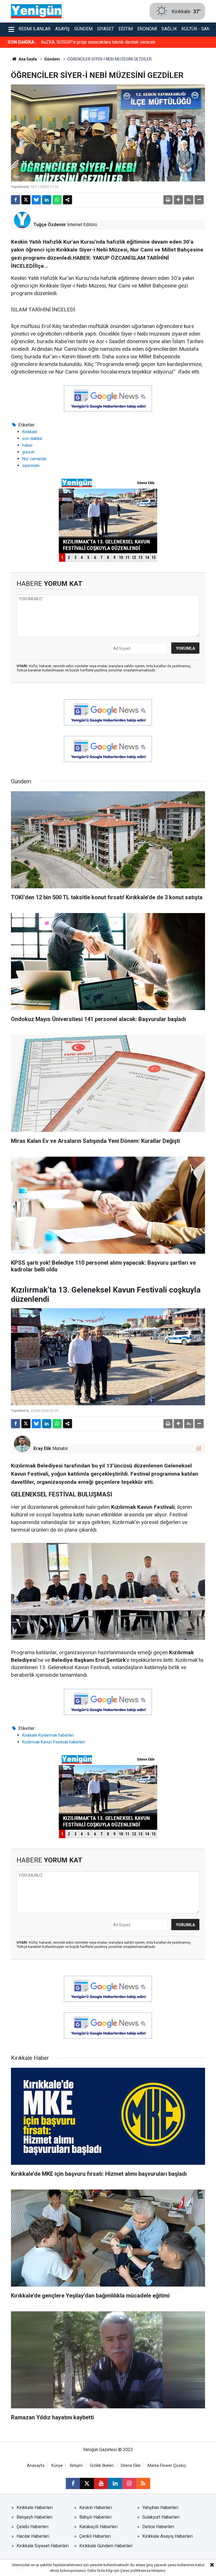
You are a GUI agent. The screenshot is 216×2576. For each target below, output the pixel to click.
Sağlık (169, 29)
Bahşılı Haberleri (95, 2517)
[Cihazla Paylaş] (67, 200)
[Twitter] (26, 200)
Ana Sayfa (27, 59)
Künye (57, 2466)
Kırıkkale (30, 432)
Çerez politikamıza (135, 2571)
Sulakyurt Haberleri (161, 2517)
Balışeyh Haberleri (34, 2517)
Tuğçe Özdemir (50, 225)
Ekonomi (147, 29)
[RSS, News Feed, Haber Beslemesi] (143, 2483)
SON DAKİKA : (22, 42)
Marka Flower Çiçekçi (167, 2466)
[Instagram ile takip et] (199, 1448)
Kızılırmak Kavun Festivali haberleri (54, 1742)
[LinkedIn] (47, 200)
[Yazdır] (168, 200)
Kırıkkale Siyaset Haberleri (43, 2546)
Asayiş (62, 29)
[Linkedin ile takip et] (115, 2483)
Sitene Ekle (131, 2466)
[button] (178, 200)
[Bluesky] (36, 200)
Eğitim (126, 29)
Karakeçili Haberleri (98, 2527)
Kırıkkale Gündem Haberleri (106, 2546)
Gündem (83, 29)
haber (27, 445)
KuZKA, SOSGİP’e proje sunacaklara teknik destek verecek (98, 42)
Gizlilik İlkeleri (102, 2466)
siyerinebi (31, 466)
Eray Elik (42, 1448)
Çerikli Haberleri (95, 2536)
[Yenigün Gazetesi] (36, 11)
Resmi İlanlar (35, 29)
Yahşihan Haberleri (160, 2508)
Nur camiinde (34, 459)
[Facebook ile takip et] (73, 2483)
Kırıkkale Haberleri (35, 2508)
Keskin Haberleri (96, 2508)
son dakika (32, 439)
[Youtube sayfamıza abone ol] (101, 2483)
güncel (28, 452)
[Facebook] (15, 200)
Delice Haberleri (158, 2527)
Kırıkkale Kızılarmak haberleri (48, 1735)
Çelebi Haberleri (32, 2527)
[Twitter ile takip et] (87, 2483)
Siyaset (105, 29)
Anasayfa (36, 2466)
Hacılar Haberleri (33, 2536)
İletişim (76, 2466)
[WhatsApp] (57, 200)
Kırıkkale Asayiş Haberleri (167, 2536)
